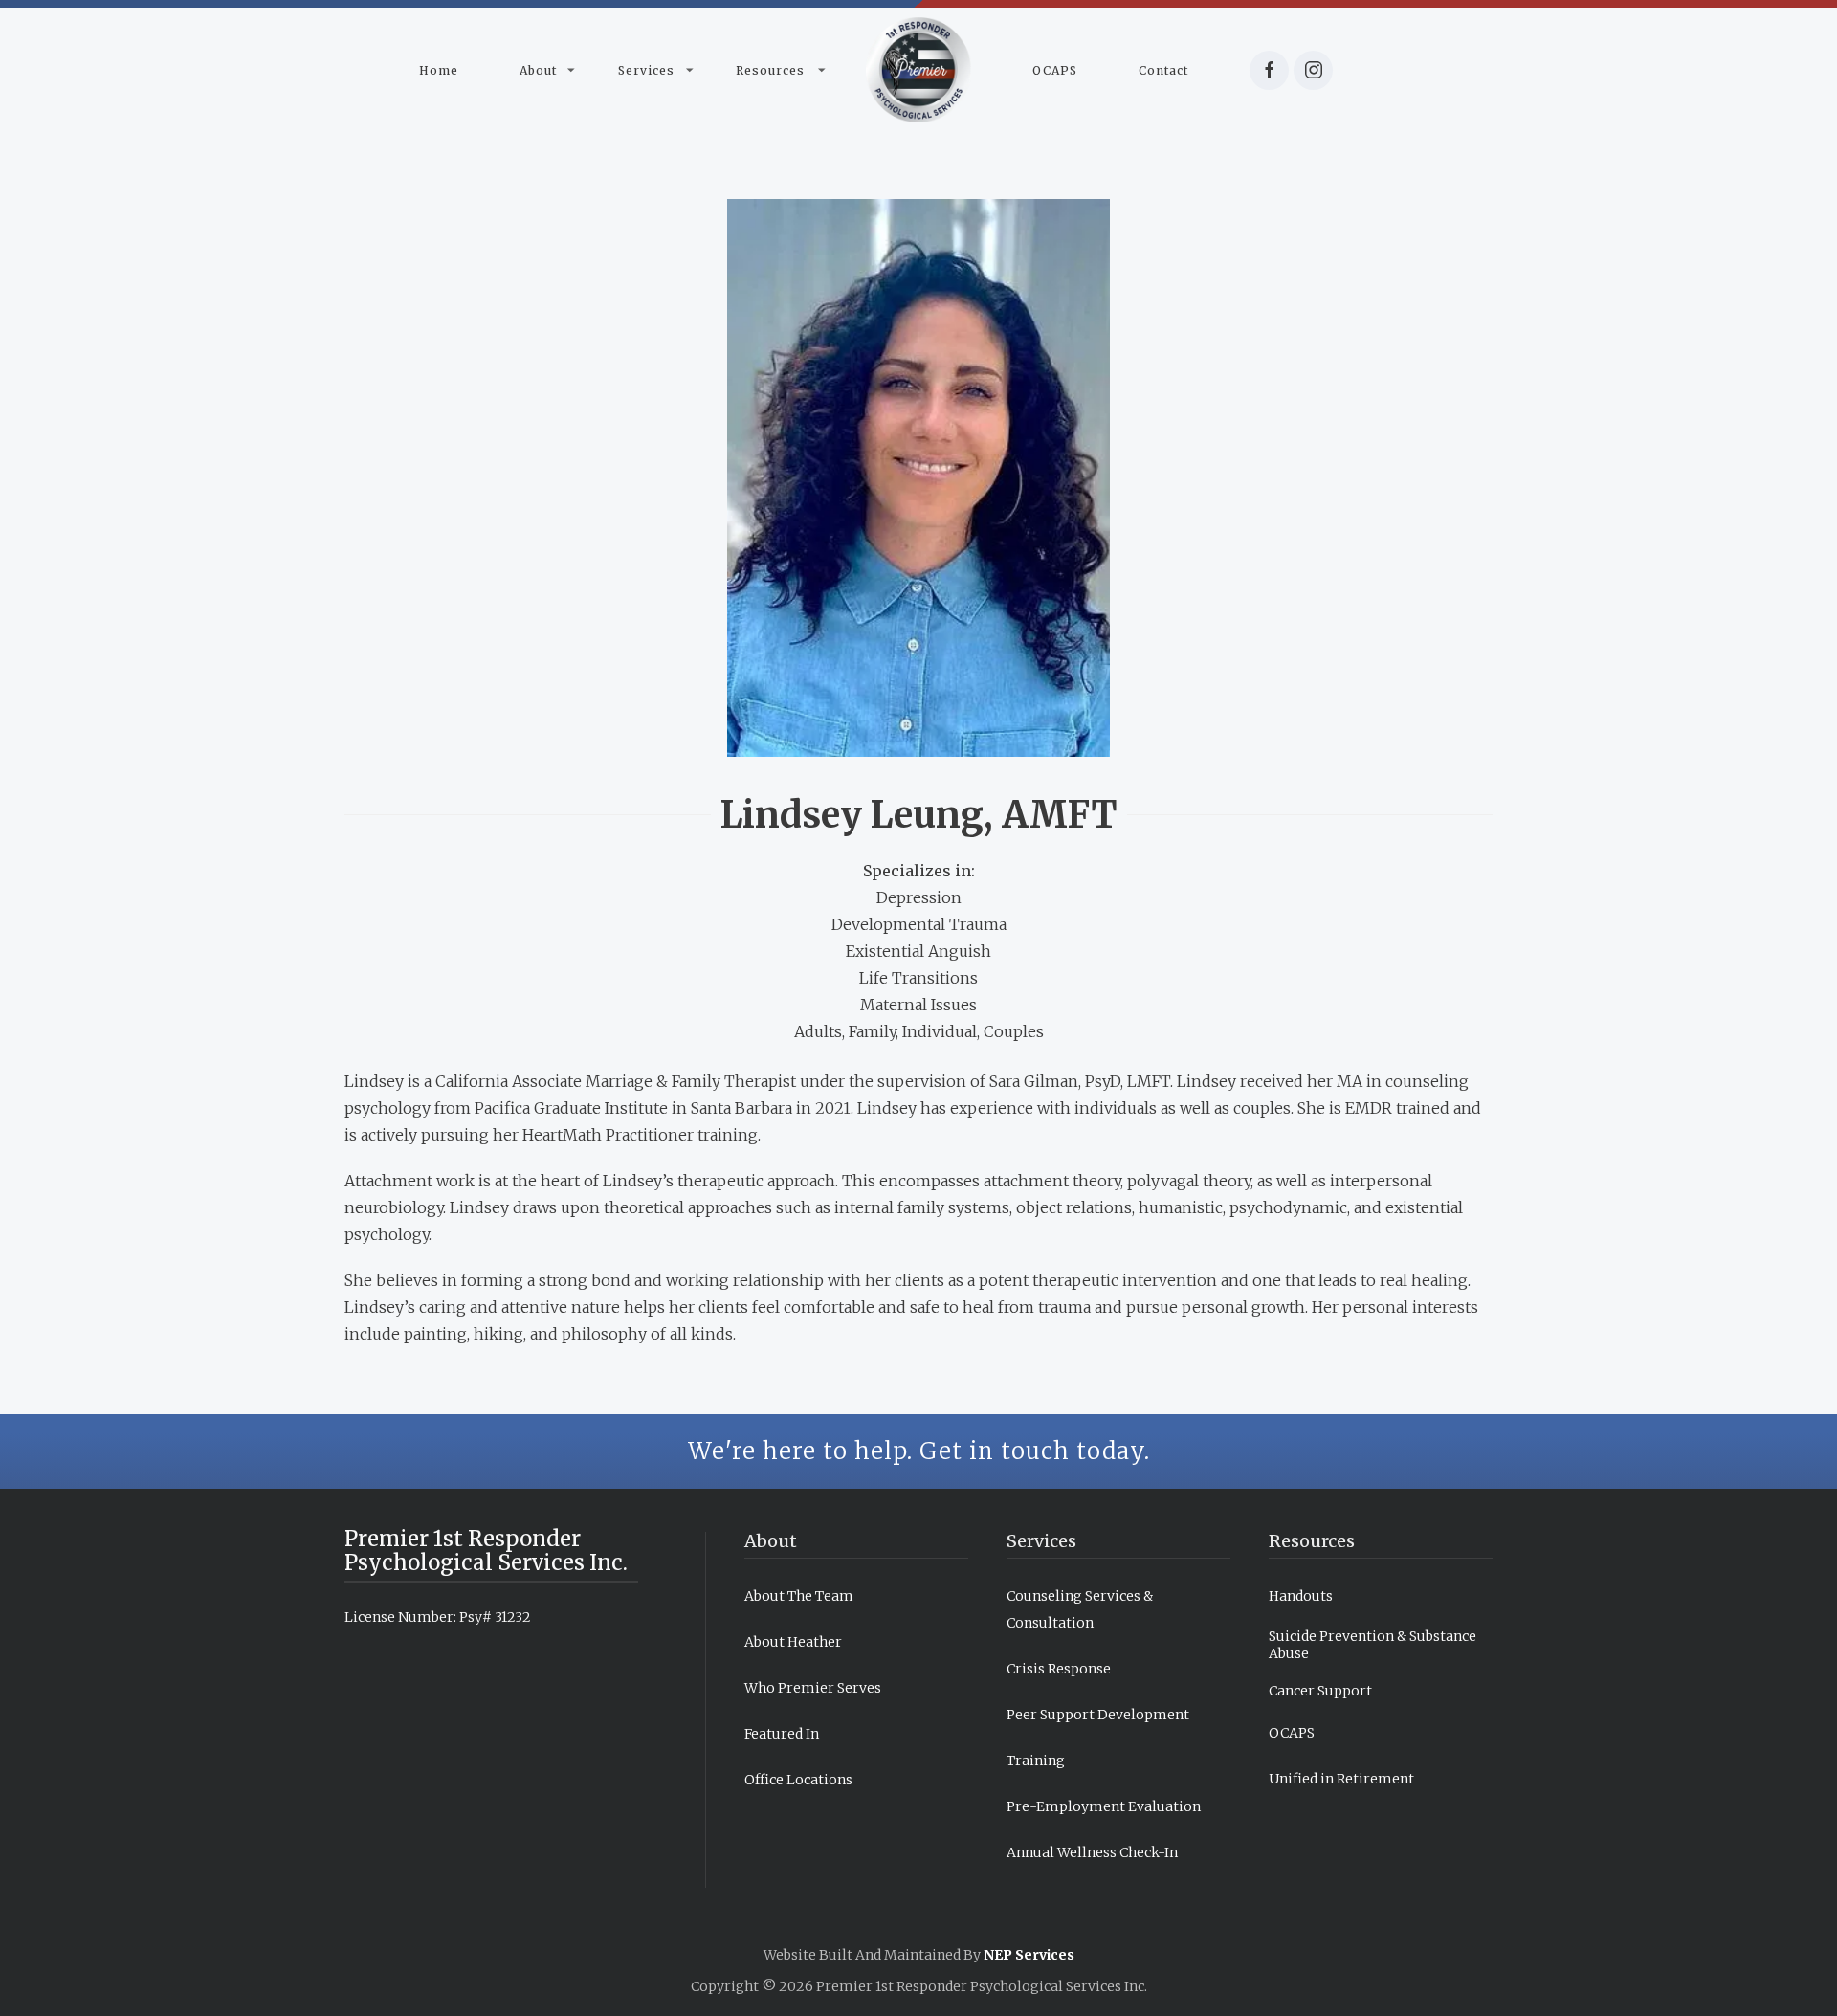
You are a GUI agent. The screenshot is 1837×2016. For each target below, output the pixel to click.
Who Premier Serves (813, 1688)
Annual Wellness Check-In (1092, 1852)
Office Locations (798, 1780)
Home (439, 70)
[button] (538, 70)
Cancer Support (1320, 1691)
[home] (918, 70)
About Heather (793, 1642)
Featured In (782, 1734)
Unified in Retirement (1341, 1779)
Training (1036, 1761)
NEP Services (1029, 1955)
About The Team (799, 1596)
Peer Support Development (1098, 1715)
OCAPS (1055, 70)
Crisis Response (1059, 1669)
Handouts (1301, 1596)
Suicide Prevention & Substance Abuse (1372, 1645)
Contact (1163, 70)
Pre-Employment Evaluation (1104, 1806)
